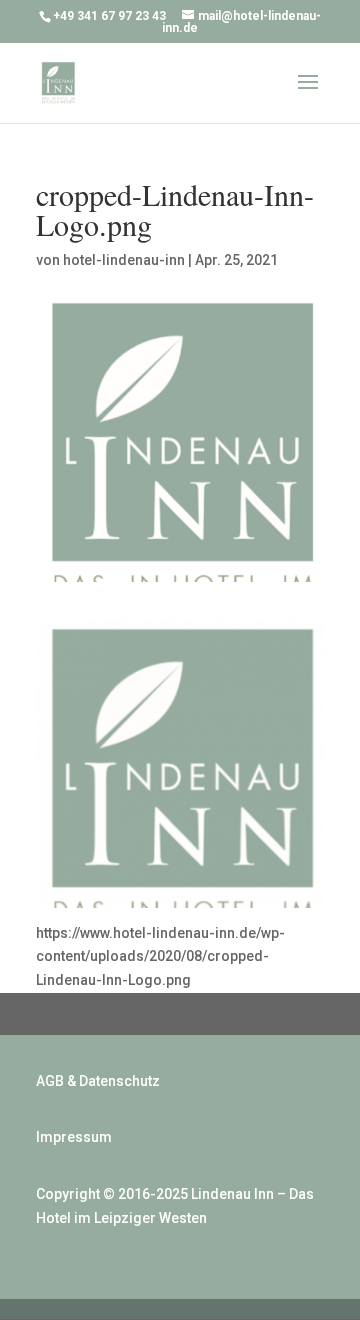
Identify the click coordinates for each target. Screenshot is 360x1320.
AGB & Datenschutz (98, 1081)
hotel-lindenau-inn (124, 260)
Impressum (74, 1137)
